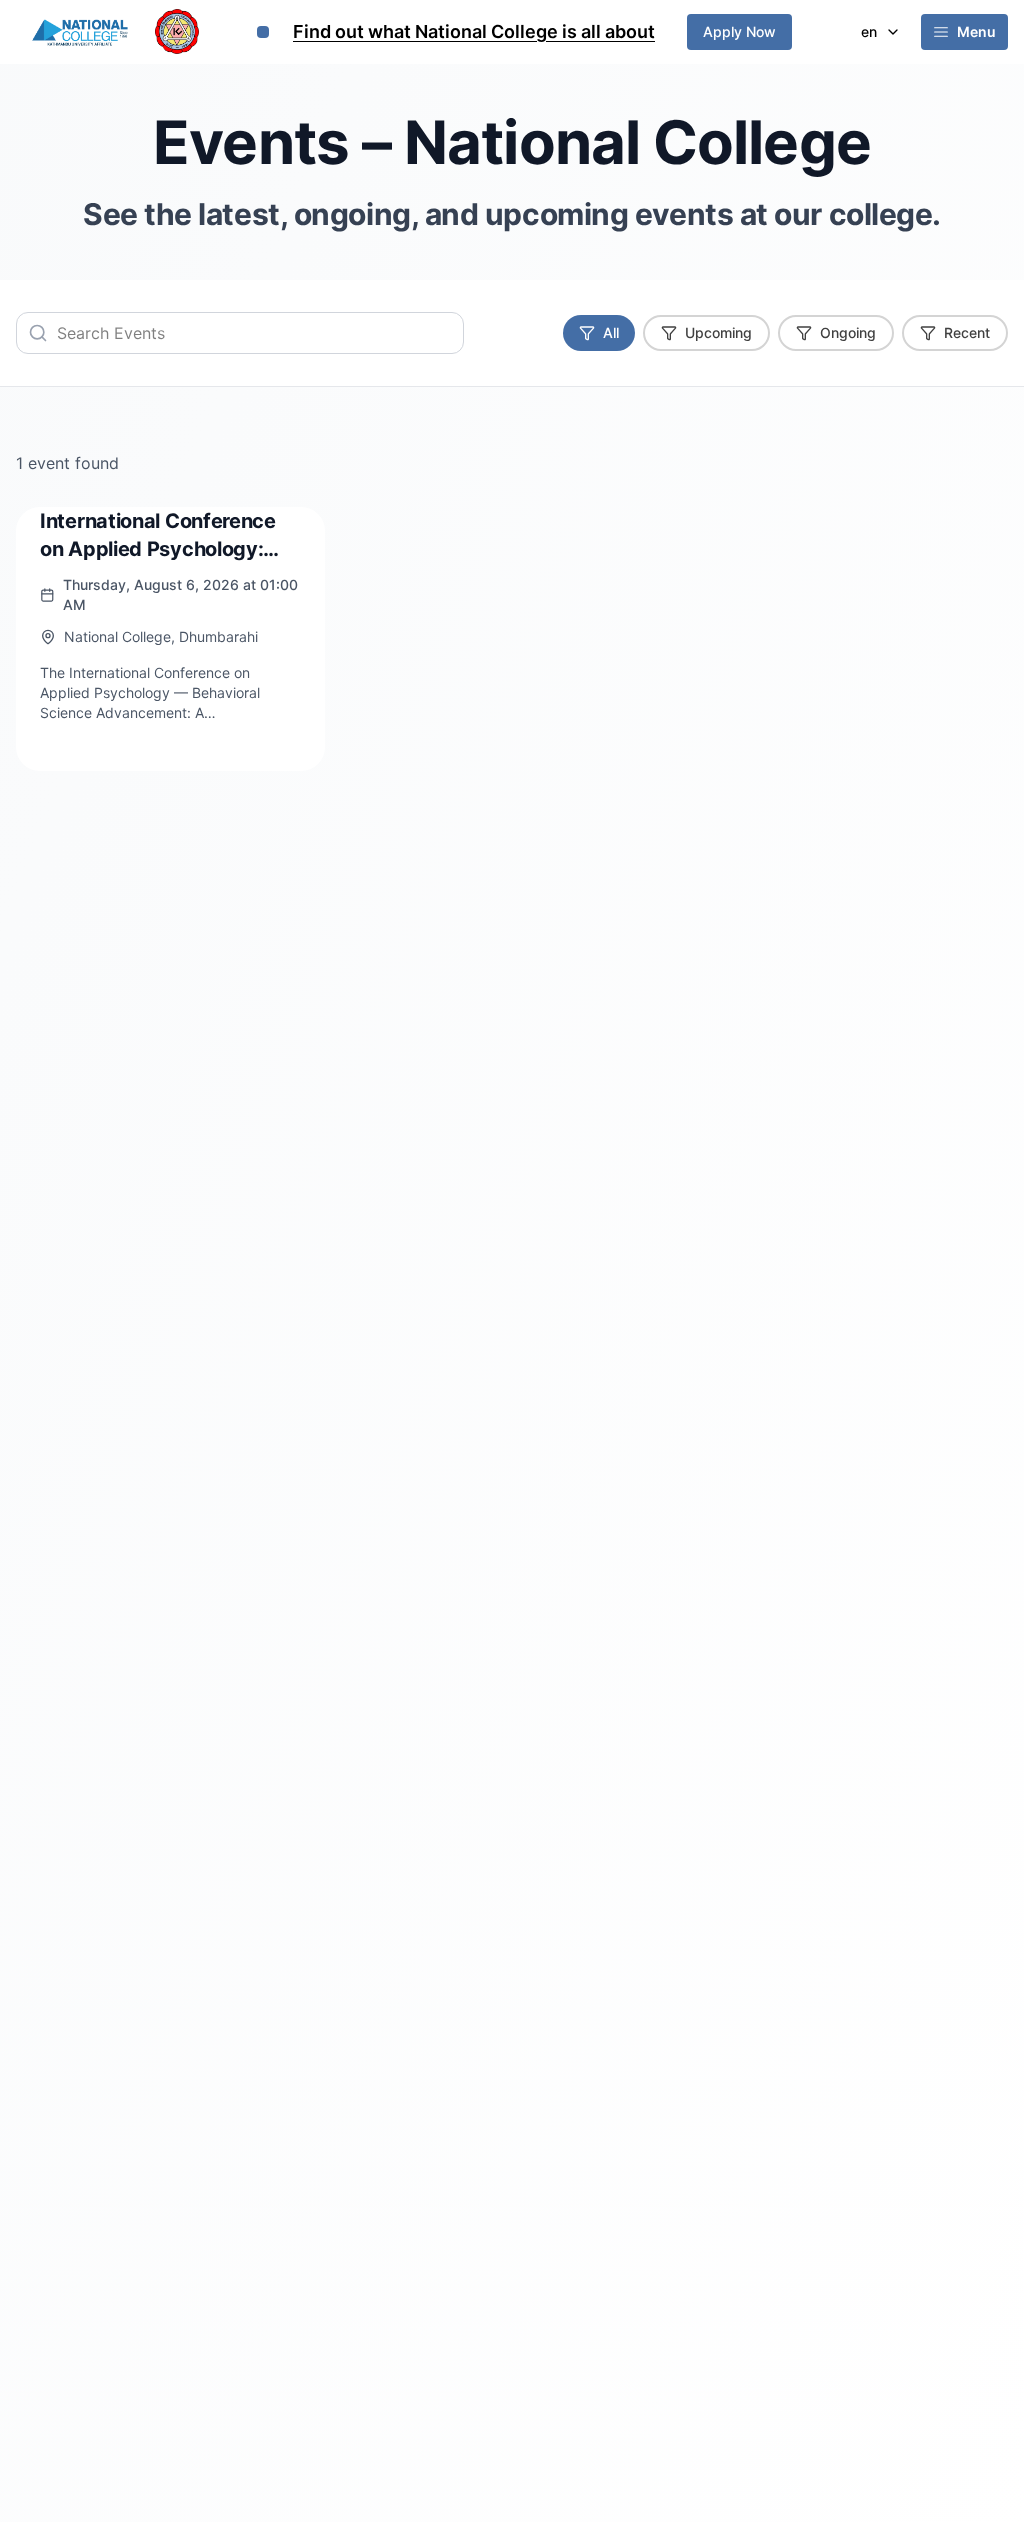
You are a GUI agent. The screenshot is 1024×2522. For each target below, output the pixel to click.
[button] (964, 32)
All (611, 332)
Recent (967, 332)
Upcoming (718, 332)
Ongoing (848, 332)
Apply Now (739, 31)
